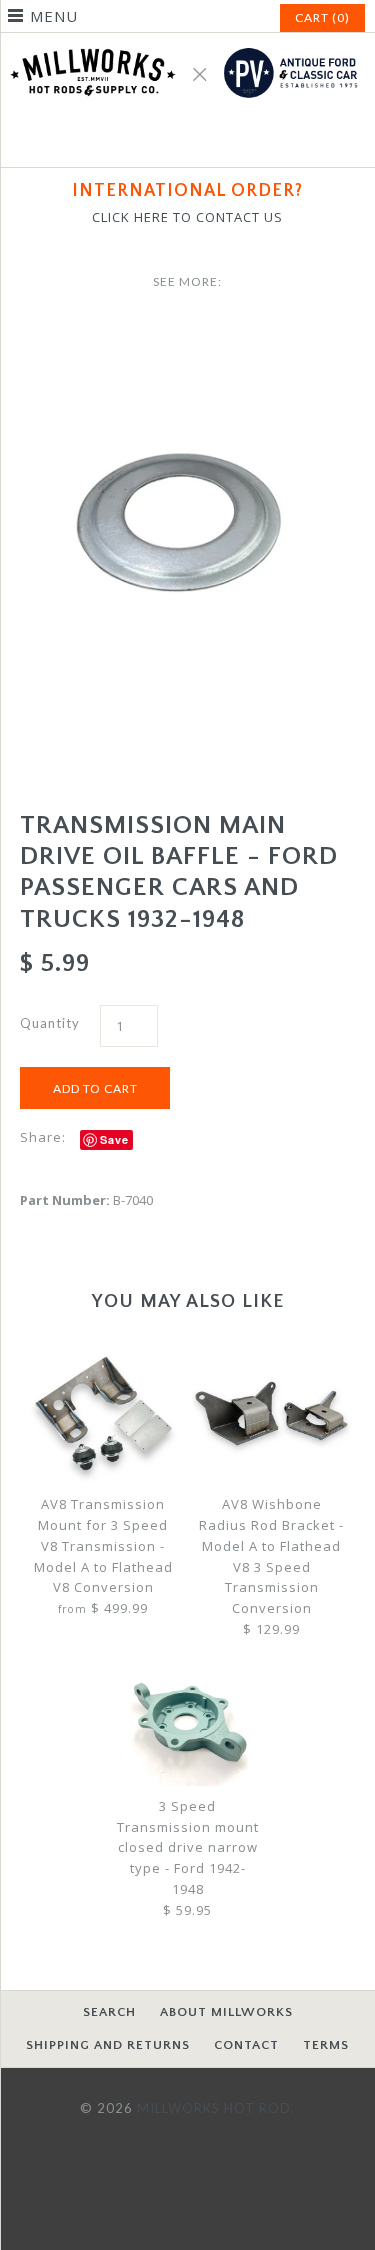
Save (114, 1139)
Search (109, 2012)
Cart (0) (322, 17)
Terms (326, 2045)
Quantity (50, 1023)
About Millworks (226, 2012)
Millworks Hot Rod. (216, 2108)
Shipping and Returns (108, 2045)
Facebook (164, 140)
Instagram (212, 140)
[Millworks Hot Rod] (187, 43)
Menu (54, 16)
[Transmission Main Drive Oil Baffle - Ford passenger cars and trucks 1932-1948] (187, 333)
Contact (246, 2045)
